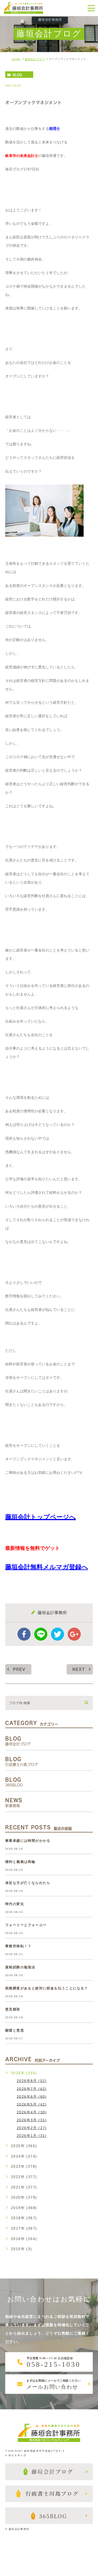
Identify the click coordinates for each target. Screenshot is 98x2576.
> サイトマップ (16, 2455)
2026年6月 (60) (32, 2096)
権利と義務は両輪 (20, 1862)
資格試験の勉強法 (20, 1967)
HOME (16, 59)
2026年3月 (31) (32, 2120)
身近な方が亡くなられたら (28, 1883)
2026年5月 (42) (32, 2104)
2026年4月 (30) (32, 2112)
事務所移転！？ (18, 1946)
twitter (57, 1634)
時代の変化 (15, 1904)
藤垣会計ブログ (35, 59)
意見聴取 (13, 2009)
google (74, 1634)
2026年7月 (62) (32, 2089)
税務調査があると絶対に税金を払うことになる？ (47, 1988)
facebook (24, 1634)
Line (41, 1634)
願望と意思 (15, 2030)
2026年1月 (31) (32, 2136)
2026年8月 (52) (32, 2081)
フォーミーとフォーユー (26, 1925)
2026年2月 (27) (32, 2128)
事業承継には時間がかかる (28, 1841)
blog (17, 75)
